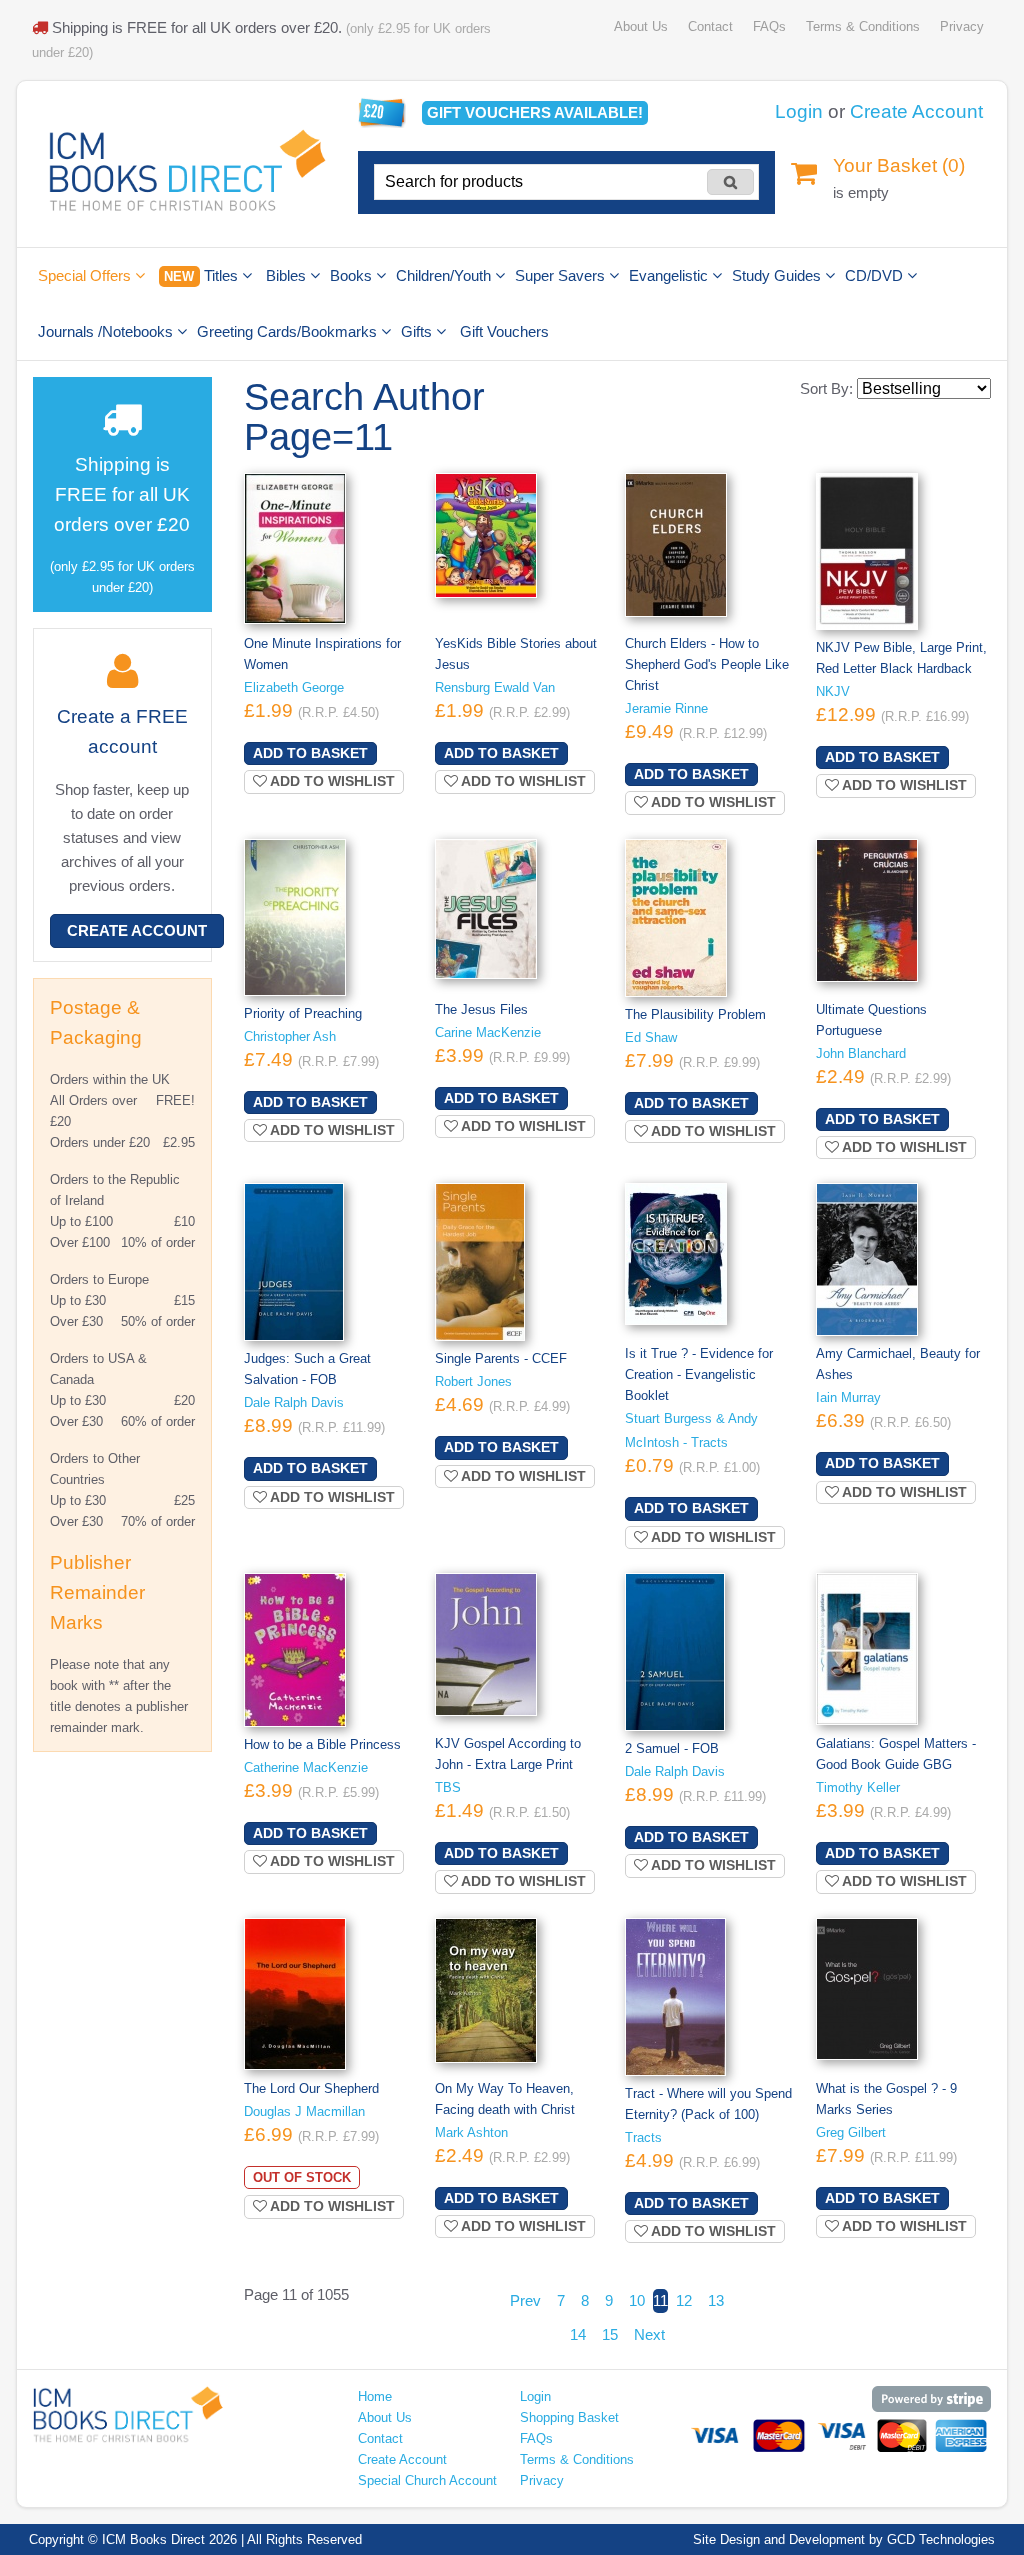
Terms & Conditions (863, 26)
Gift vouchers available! (535, 112)
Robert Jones (473, 1381)
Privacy (962, 26)
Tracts (643, 2137)
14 (578, 2334)
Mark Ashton (471, 2132)
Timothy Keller (858, 1787)
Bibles (288, 275)
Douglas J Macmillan (304, 2111)
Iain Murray (848, 1397)
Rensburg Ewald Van (495, 687)
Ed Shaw (651, 1037)
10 (637, 2300)
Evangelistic (670, 275)
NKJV (833, 691)
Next (649, 2334)
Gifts (418, 331)
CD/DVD (876, 275)
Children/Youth (445, 275)
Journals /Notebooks (107, 331)
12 (684, 2300)
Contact (710, 26)
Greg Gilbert (851, 2132)
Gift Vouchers (504, 331)
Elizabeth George (294, 687)
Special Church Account (427, 2480)
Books (353, 275)
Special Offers (86, 275)
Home (375, 2396)
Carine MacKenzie (488, 1032)
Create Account (916, 111)
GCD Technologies (941, 2539)
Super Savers (562, 275)
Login (799, 111)
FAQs (769, 26)
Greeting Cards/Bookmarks (289, 331)
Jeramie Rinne (666, 708)
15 (610, 2334)
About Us (641, 26)
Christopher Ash (290, 1036)
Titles (202, 275)
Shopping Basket (569, 2417)
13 (716, 2300)
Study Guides (778, 275)
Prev (525, 2300)
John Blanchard (861, 1053)
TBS (448, 1787)
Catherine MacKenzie (306, 1767)
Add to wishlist (331, 781)
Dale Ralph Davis (294, 1402)
